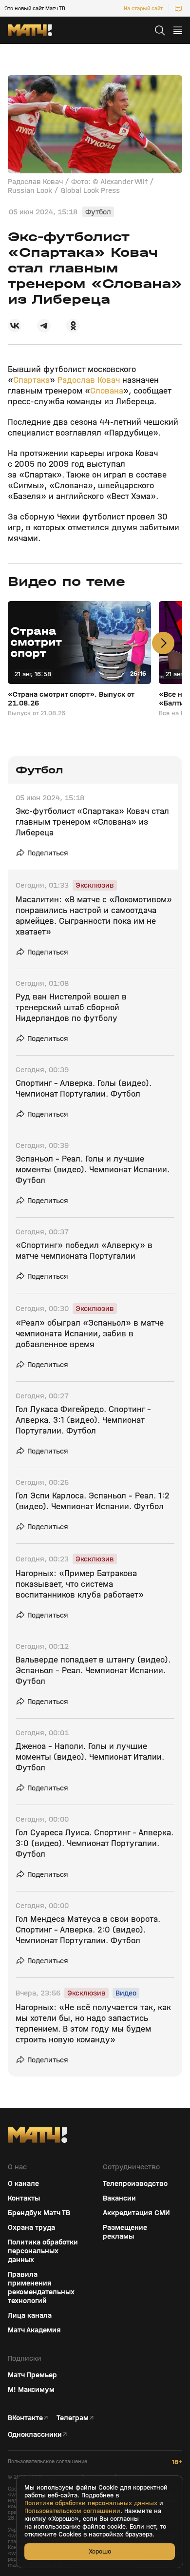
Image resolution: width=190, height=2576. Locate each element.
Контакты (24, 2198)
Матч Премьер (32, 2375)
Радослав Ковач (89, 380)
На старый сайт (143, 8)
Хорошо (100, 2551)
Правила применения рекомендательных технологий (41, 2287)
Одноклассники (35, 2434)
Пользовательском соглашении (72, 2511)
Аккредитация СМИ (136, 2213)
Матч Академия (34, 2330)
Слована (107, 391)
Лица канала (30, 2315)
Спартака (31, 380)
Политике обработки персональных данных (91, 2503)
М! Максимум (31, 2389)
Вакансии (119, 2198)
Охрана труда (31, 2227)
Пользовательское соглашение (47, 2462)
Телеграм (73, 2418)
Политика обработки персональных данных (43, 2251)
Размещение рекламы (125, 2232)
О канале (23, 2183)
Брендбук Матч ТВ (39, 2213)
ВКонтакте (25, 2418)
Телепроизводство (135, 2183)
